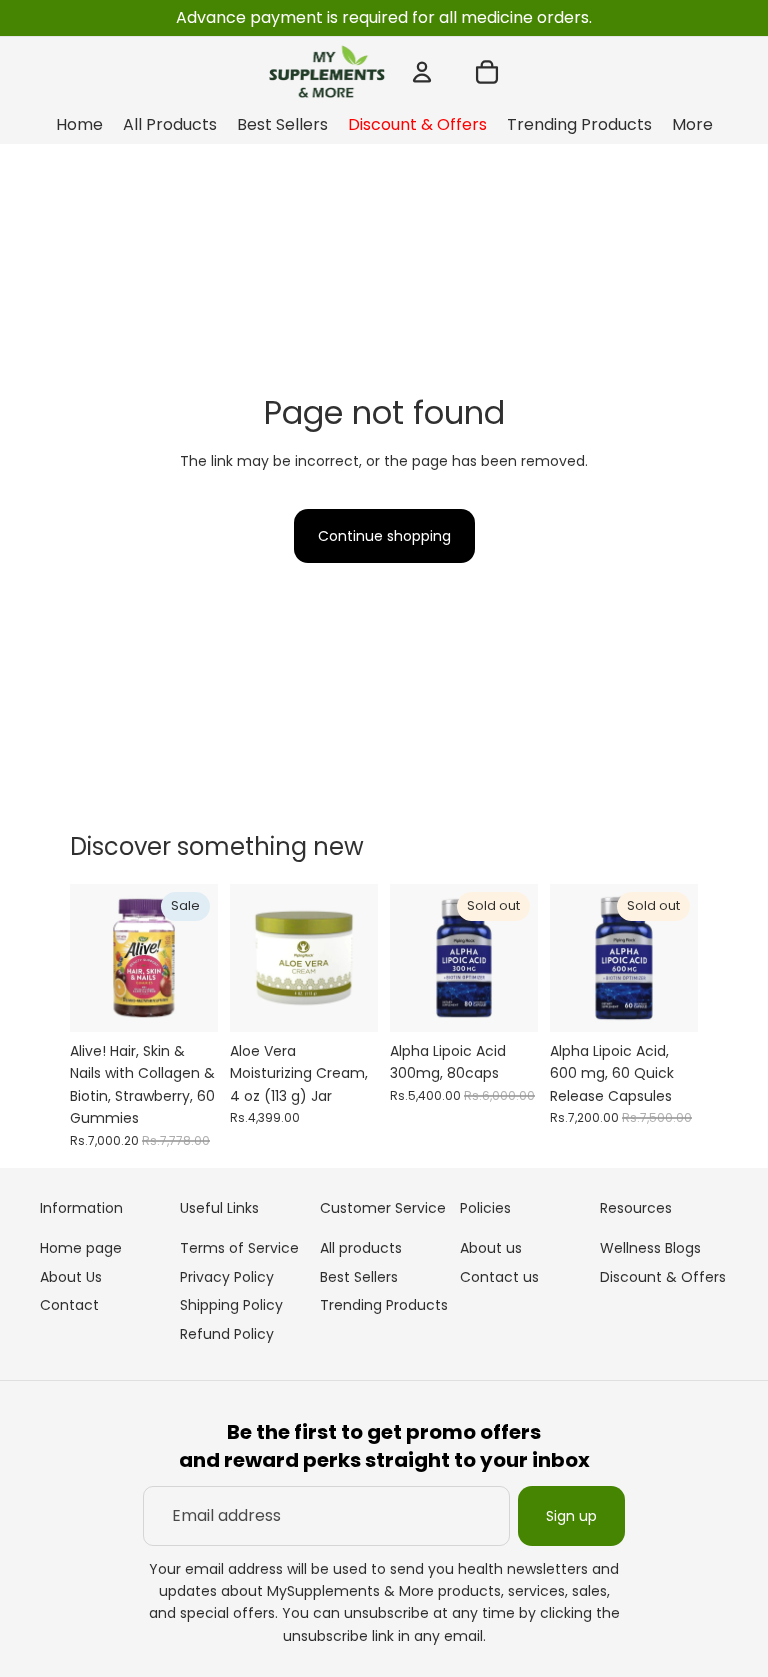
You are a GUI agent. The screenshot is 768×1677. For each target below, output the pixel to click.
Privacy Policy (227, 1277)
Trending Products (384, 1305)
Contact (69, 1305)
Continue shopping (384, 536)
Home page (81, 1248)
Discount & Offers (663, 1277)
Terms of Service (239, 1248)
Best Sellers (359, 1277)
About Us (71, 1277)
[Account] (422, 72)
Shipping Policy (231, 1305)
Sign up (571, 1516)
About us (491, 1248)
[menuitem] (692, 125)
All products (361, 1248)
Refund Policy (227, 1334)
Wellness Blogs (650, 1248)
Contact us (499, 1277)
